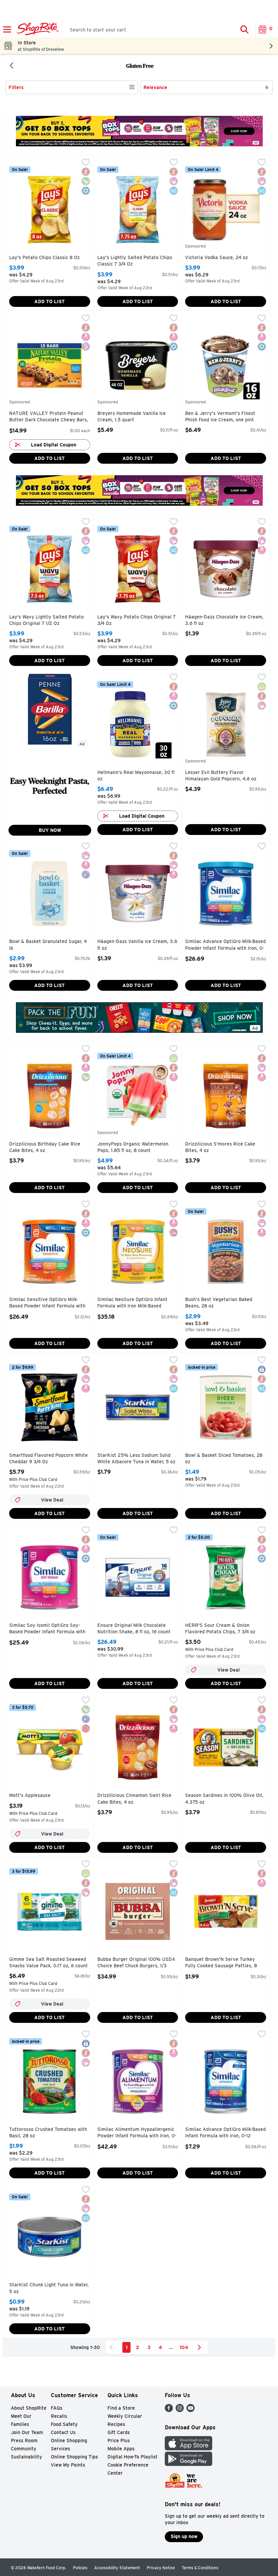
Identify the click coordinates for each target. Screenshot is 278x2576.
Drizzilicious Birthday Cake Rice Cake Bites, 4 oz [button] (45, 1147)
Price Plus (119, 2441)
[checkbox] (86, 163)
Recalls (59, 2416)
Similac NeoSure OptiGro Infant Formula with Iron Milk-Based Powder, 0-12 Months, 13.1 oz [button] (132, 1303)
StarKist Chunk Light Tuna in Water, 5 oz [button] (49, 2288)
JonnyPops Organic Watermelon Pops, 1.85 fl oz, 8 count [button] (133, 1147)
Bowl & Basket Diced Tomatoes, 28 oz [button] (224, 1459)
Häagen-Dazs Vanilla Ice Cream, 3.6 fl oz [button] (137, 945)
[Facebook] (169, 2410)
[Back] (12, 66)
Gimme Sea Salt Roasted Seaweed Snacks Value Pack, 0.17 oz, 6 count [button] (48, 1963)
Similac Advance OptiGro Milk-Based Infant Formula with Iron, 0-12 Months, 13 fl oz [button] (225, 2133)
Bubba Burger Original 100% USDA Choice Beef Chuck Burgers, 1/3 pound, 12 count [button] (136, 1963)
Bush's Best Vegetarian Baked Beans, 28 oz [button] (219, 1303)
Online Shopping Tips (74, 2457)
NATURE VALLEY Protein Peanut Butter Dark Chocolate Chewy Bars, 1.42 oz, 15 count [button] (49, 417)
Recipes (116, 2424)
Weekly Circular (125, 2416)
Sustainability (26, 2457)
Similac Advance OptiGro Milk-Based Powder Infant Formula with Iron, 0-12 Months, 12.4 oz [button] (225, 945)
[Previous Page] (113, 2347)
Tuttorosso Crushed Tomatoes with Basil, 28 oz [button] (48, 2133)
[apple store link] (188, 2448)
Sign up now (184, 2536)
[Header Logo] (36, 29)
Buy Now (50, 830)
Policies (80, 2568)
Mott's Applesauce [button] (38, 1796)
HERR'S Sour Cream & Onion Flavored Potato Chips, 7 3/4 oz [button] (220, 1629)
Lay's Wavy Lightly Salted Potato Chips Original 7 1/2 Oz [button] (46, 620)
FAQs (57, 2408)
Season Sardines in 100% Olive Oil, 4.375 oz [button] (224, 1799)
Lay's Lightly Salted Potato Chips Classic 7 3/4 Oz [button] (135, 261)
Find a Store (121, 2408)
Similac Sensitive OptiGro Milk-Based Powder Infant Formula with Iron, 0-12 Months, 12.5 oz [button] (47, 1303)
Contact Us (63, 2432)
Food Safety (64, 2424)
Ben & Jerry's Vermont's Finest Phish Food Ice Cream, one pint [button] (220, 417)
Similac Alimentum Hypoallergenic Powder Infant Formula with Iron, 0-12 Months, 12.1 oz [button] (137, 2133)
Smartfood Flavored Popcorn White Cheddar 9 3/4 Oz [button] (48, 1459)
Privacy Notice (161, 2568)
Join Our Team (27, 2432)
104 (184, 2347)
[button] (244, 29)
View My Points (68, 2465)
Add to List (49, 301)
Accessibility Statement (117, 2568)
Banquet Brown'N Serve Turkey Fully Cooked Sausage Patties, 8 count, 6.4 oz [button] (221, 1963)
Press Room (24, 2441)
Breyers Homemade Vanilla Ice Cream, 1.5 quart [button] (132, 417)
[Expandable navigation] (7, 29)
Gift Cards (119, 2432)
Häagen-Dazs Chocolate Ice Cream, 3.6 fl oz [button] (224, 620)
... (171, 2347)
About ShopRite (29, 2408)
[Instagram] (180, 2410)
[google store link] (188, 2464)
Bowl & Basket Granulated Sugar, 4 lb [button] (48, 945)
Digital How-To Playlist (133, 2457)
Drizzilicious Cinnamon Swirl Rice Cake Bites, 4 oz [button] (134, 1799)
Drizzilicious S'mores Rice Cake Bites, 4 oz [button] (220, 1147)
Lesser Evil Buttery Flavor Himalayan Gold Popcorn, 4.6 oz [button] (221, 776)
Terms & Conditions (200, 2568)
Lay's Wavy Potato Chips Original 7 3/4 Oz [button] (136, 620)
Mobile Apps (121, 2449)
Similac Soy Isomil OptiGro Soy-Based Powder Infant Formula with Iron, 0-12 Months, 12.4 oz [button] (47, 1629)
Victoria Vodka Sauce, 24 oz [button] (216, 258)
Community (24, 2449)
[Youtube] (191, 2410)
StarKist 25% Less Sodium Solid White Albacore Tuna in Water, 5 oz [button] (136, 1459)
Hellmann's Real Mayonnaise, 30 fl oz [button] (136, 776)
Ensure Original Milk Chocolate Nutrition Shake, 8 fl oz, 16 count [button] (134, 1629)
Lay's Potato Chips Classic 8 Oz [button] (44, 258)
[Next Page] (201, 2347)
